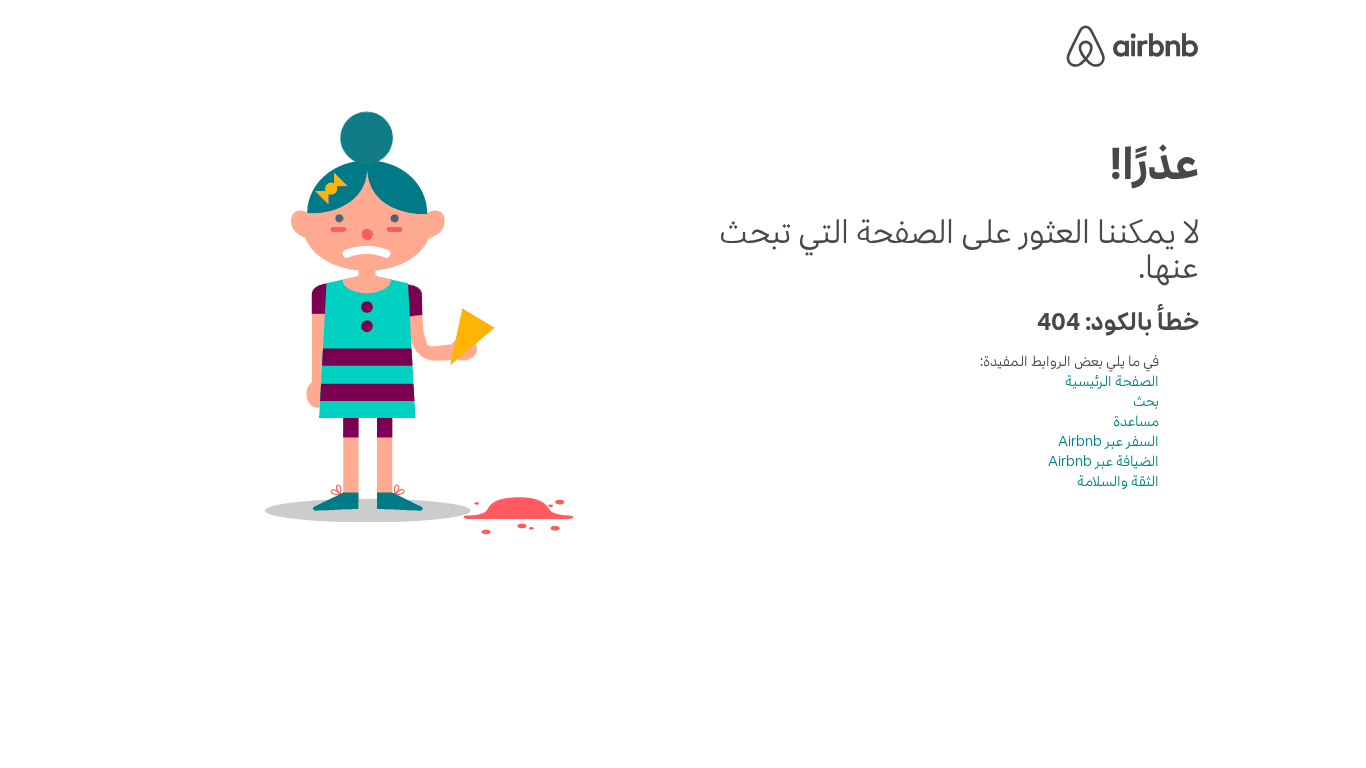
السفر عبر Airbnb (1108, 441)
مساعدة (1136, 421)
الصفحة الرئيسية (1112, 381)
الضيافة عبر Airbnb (1103, 461)
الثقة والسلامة (1118, 481)
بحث (1146, 401)
